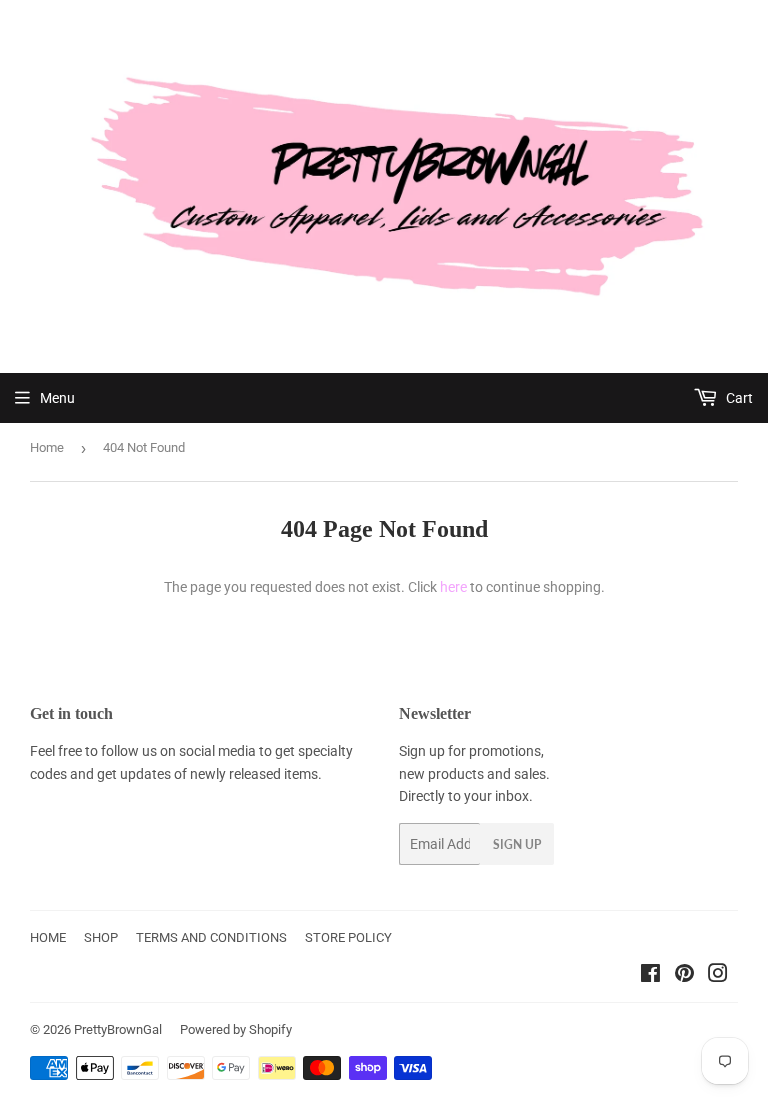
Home (47, 447)
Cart (738, 398)
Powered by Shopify (236, 1029)
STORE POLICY (348, 937)
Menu (57, 398)
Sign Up (517, 844)
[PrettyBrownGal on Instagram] (718, 976)
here (453, 587)
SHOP (101, 937)
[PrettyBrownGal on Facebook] (650, 976)
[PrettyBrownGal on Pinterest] (684, 976)
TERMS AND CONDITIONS (211, 937)
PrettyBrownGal (118, 1029)
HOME (48, 937)
